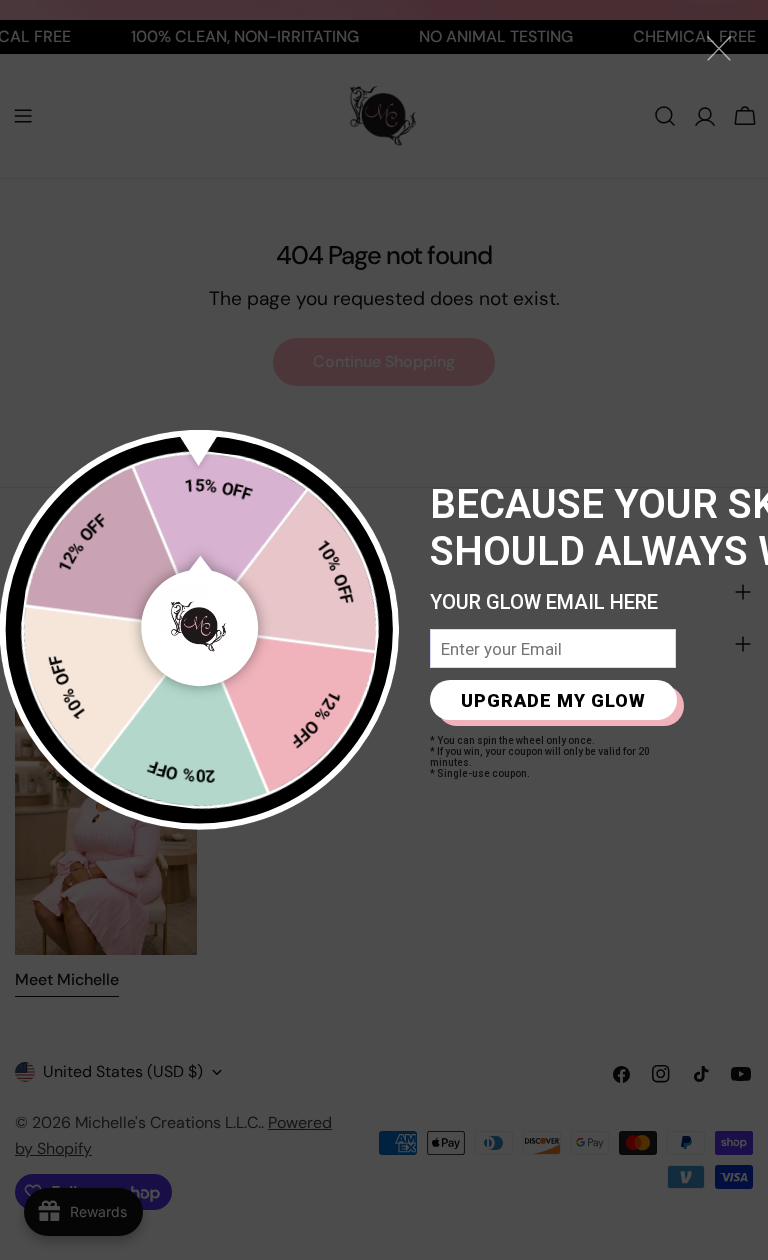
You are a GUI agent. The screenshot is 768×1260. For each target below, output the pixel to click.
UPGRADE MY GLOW (553, 700)
